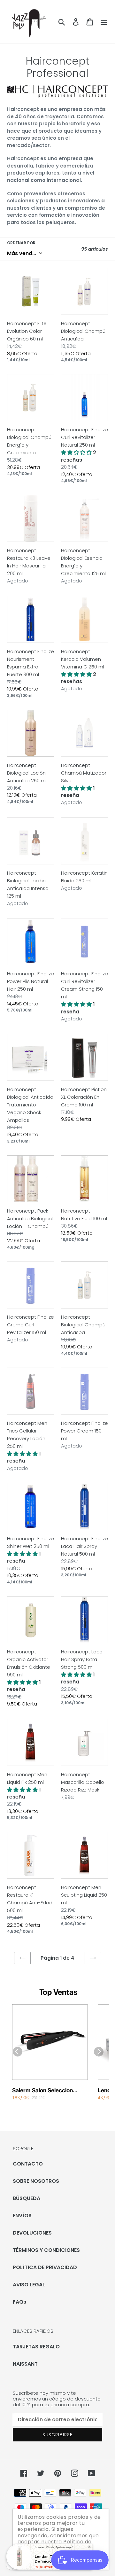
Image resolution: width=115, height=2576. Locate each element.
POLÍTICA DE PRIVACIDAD (45, 2267)
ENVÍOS (22, 2216)
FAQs (19, 2302)
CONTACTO (28, 2164)
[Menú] (104, 22)
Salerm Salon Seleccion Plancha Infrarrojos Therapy (49, 2091)
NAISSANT (25, 2364)
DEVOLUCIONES (32, 2233)
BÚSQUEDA (27, 2198)
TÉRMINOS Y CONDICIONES (46, 2250)
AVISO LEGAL (29, 2285)
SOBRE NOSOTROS (36, 2181)
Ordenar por (21, 243)
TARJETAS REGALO (36, 2347)
